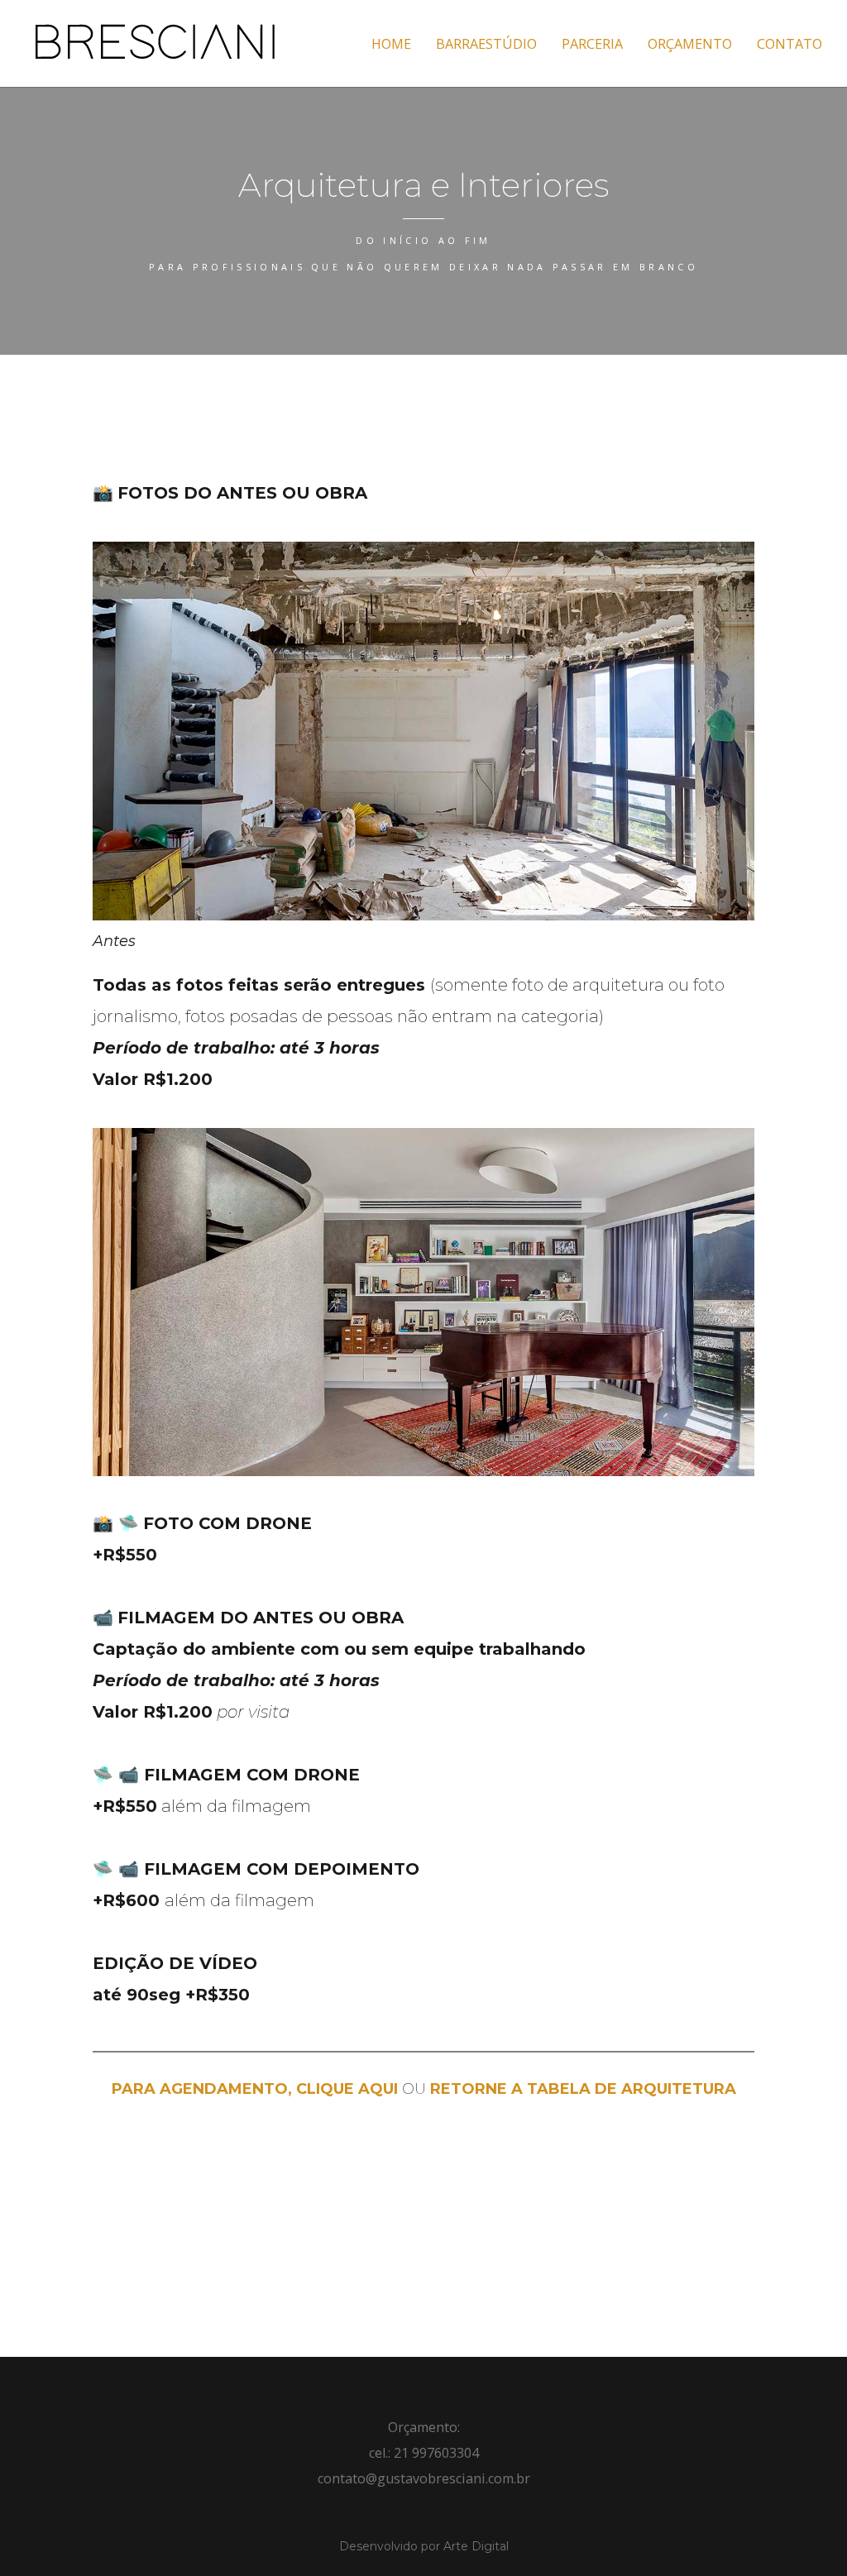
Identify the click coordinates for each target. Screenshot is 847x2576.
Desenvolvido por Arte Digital (424, 2546)
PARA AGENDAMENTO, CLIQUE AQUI (255, 2089)
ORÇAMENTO (690, 44)
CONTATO (790, 44)
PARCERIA (592, 44)
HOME (391, 44)
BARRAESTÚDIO (486, 44)
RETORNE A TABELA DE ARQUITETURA (583, 2089)
